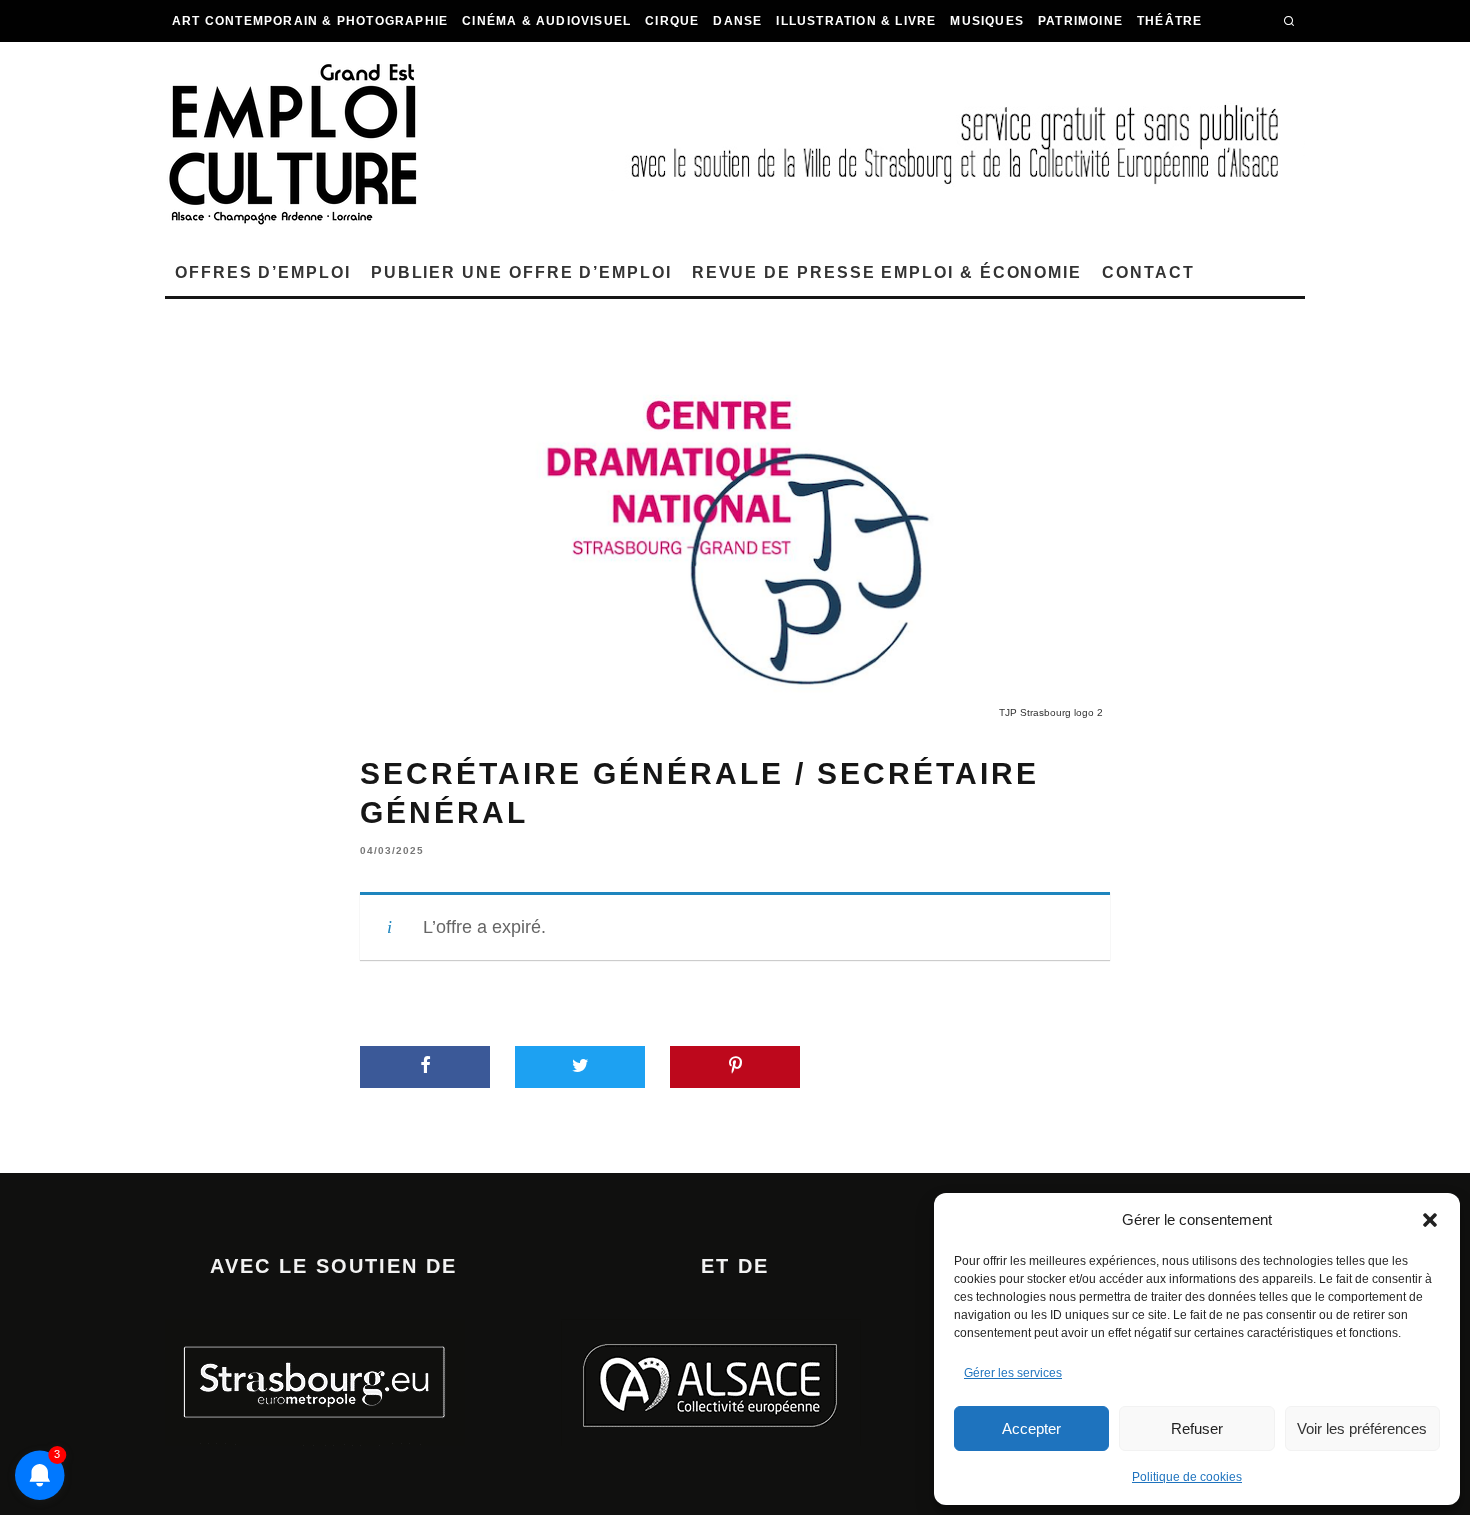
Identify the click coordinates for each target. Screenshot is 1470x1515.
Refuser (1197, 1428)
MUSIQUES (987, 21)
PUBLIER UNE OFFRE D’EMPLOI (521, 272)
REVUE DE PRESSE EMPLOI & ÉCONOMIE (887, 272)
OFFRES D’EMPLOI (263, 272)
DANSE (737, 21)
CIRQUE (672, 21)
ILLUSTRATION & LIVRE (856, 21)
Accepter (1031, 1428)
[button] (1430, 1220)
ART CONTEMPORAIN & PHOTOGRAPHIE (310, 21)
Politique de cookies (1187, 1477)
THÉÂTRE (1169, 21)
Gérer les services (1013, 1373)
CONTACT (1148, 272)
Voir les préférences (1362, 1428)
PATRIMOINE (1080, 21)
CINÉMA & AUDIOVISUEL (546, 21)
